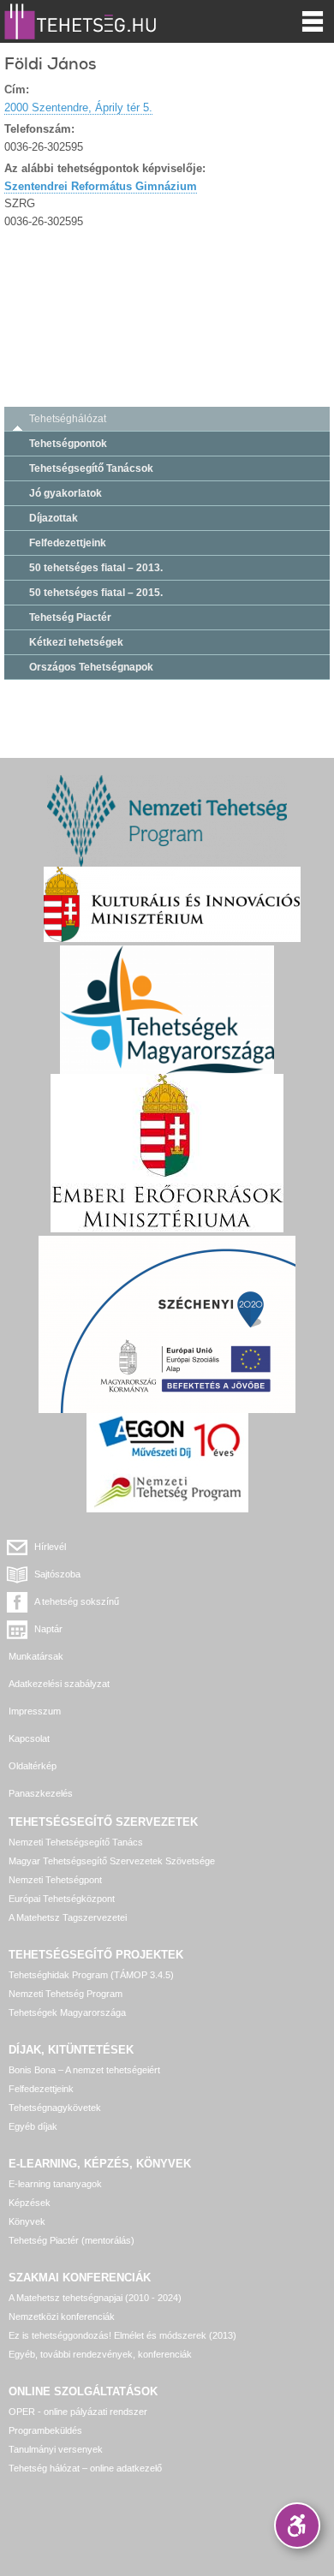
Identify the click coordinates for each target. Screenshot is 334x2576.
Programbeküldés (45, 2430)
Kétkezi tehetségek (76, 642)
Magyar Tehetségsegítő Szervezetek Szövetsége (112, 1861)
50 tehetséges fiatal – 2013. (96, 568)
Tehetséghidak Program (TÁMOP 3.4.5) (91, 1975)
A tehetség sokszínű (77, 1601)
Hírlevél (50, 1547)
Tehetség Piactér (70, 617)
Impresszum (35, 1711)
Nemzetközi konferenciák (62, 2317)
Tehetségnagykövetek (55, 2108)
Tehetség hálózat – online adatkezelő (85, 2468)
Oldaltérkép (33, 1766)
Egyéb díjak (33, 2126)
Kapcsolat (29, 1738)
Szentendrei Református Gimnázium (101, 186)
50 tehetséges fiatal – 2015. (96, 593)
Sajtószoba (57, 1574)
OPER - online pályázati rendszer (78, 2412)
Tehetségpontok (68, 444)
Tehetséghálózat (68, 419)
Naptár (48, 1629)
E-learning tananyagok (55, 2184)
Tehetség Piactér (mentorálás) (72, 2240)
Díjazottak (54, 518)
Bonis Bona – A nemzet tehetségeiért (84, 2070)
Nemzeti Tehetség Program (66, 1994)
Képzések (30, 2203)
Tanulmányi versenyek (56, 2449)
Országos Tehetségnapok (91, 667)
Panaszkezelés (41, 1793)
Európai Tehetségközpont (62, 1899)
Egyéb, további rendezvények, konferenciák (100, 2354)
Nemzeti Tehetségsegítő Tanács (76, 1842)
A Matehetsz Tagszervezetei (68, 1917)
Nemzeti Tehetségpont (55, 1880)
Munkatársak (36, 1656)
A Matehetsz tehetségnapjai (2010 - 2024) (95, 2298)
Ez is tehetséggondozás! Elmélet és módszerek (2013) (122, 2335)
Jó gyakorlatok (66, 493)
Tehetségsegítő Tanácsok (91, 468)
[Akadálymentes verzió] (297, 2525)
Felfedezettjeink (68, 543)
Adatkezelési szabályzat (59, 1684)
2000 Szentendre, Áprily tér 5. (78, 107)
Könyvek (27, 2221)
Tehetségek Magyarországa (67, 2012)
